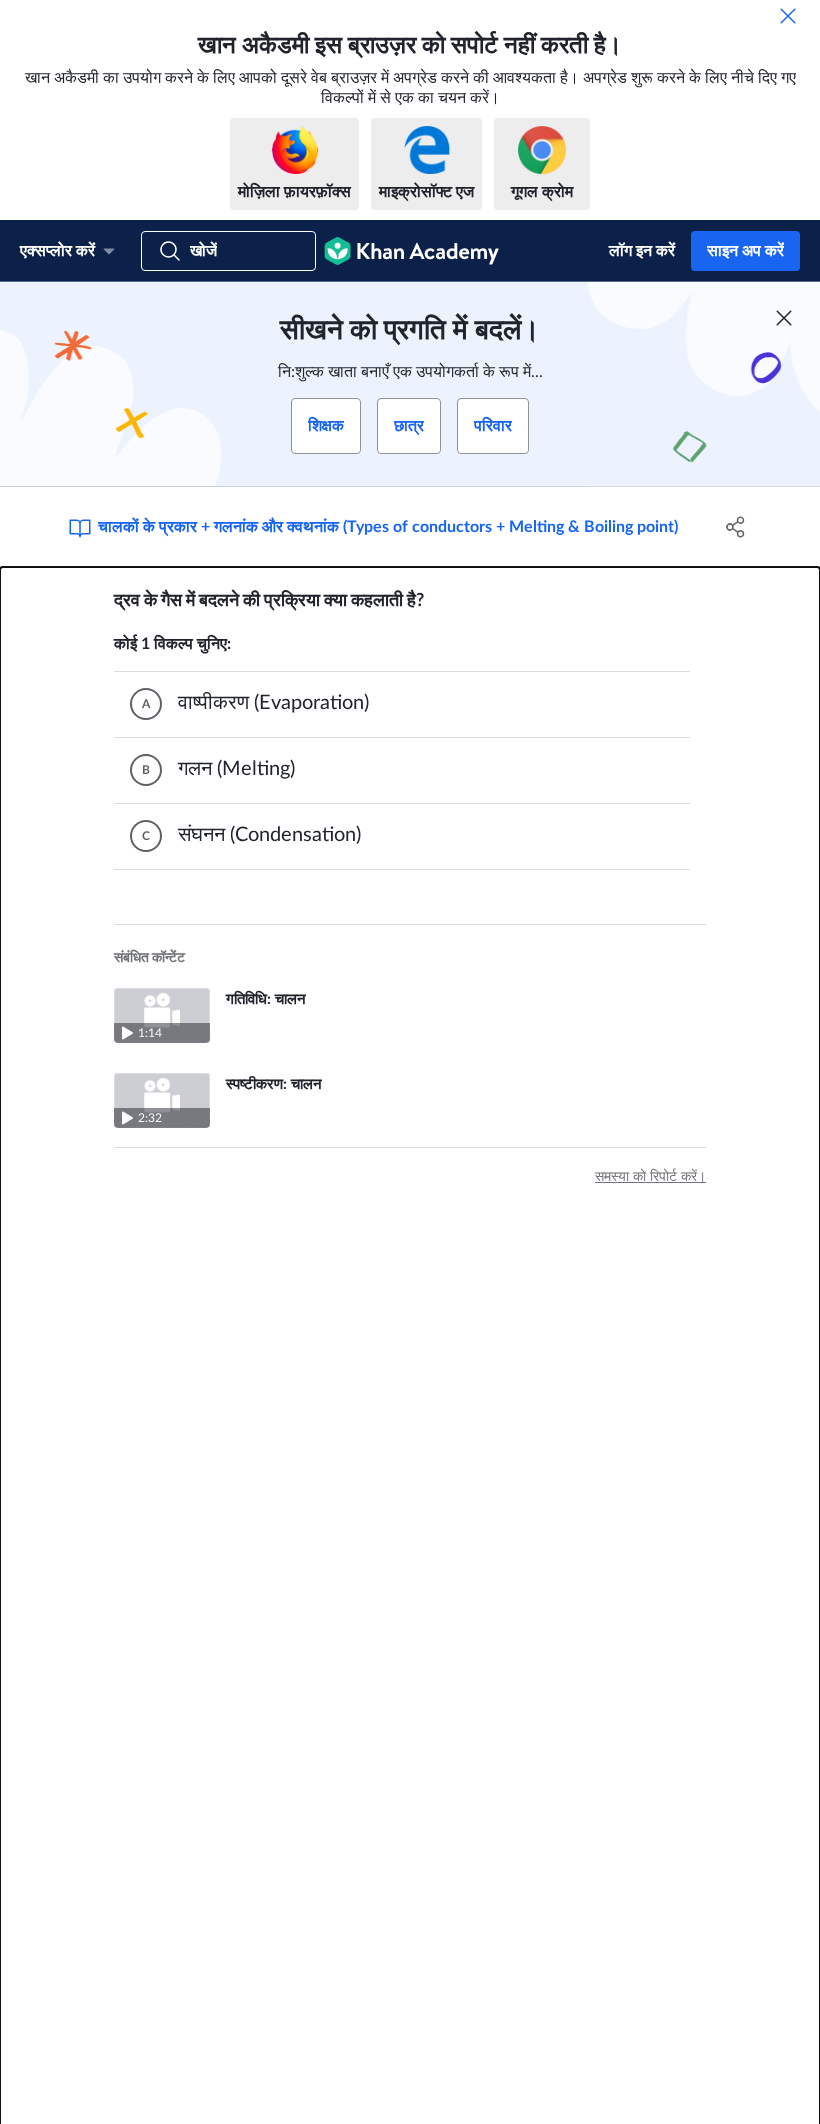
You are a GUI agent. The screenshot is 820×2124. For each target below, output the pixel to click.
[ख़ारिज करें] (788, 16)
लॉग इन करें (642, 251)
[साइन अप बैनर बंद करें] (784, 318)
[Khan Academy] (411, 251)
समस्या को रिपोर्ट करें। (650, 1177)
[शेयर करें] (735, 527)
